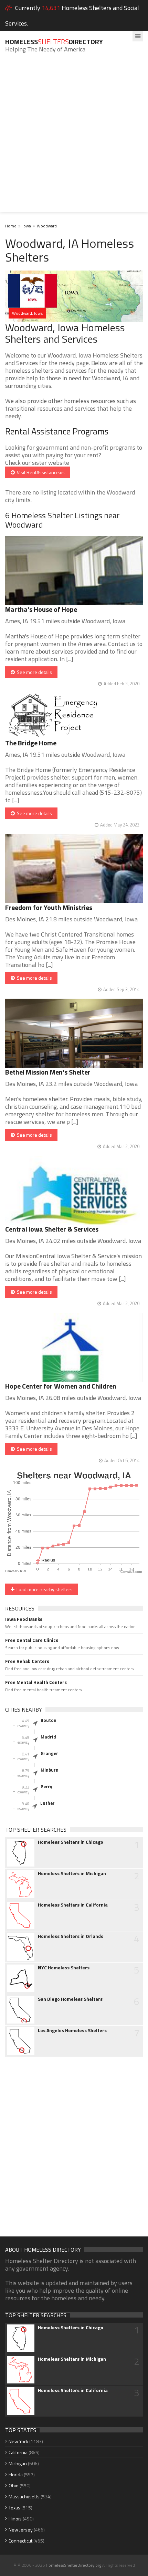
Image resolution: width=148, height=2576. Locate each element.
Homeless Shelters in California (73, 1905)
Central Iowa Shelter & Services (52, 1229)
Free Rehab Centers (27, 1661)
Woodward (47, 226)
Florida (16, 2474)
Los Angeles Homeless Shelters (72, 2030)
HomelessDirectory (54, 42)
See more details (33, 672)
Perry (46, 1786)
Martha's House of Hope (41, 609)
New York (18, 2441)
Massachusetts (24, 2496)
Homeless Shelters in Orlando (71, 1936)
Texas (14, 2508)
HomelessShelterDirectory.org (73, 2565)
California (18, 2452)
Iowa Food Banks (24, 1619)
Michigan (18, 2463)
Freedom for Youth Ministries (49, 907)
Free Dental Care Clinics (32, 1640)
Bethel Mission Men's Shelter (48, 1072)
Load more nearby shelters (44, 1589)
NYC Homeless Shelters (64, 1968)
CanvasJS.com (131, 1572)
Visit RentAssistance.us (40, 472)
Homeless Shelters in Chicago (71, 1842)
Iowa (27, 226)
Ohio (14, 2485)
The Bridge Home (31, 743)
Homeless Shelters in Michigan (72, 1873)
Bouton (49, 1720)
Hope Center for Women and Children (61, 1386)
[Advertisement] (74, 138)
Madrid (48, 1737)
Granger (49, 1753)
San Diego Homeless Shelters (70, 1999)
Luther (47, 1803)
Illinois (15, 2519)
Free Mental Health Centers (36, 1682)
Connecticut (20, 2541)
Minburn (50, 1770)
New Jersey (21, 2530)
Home (11, 226)
